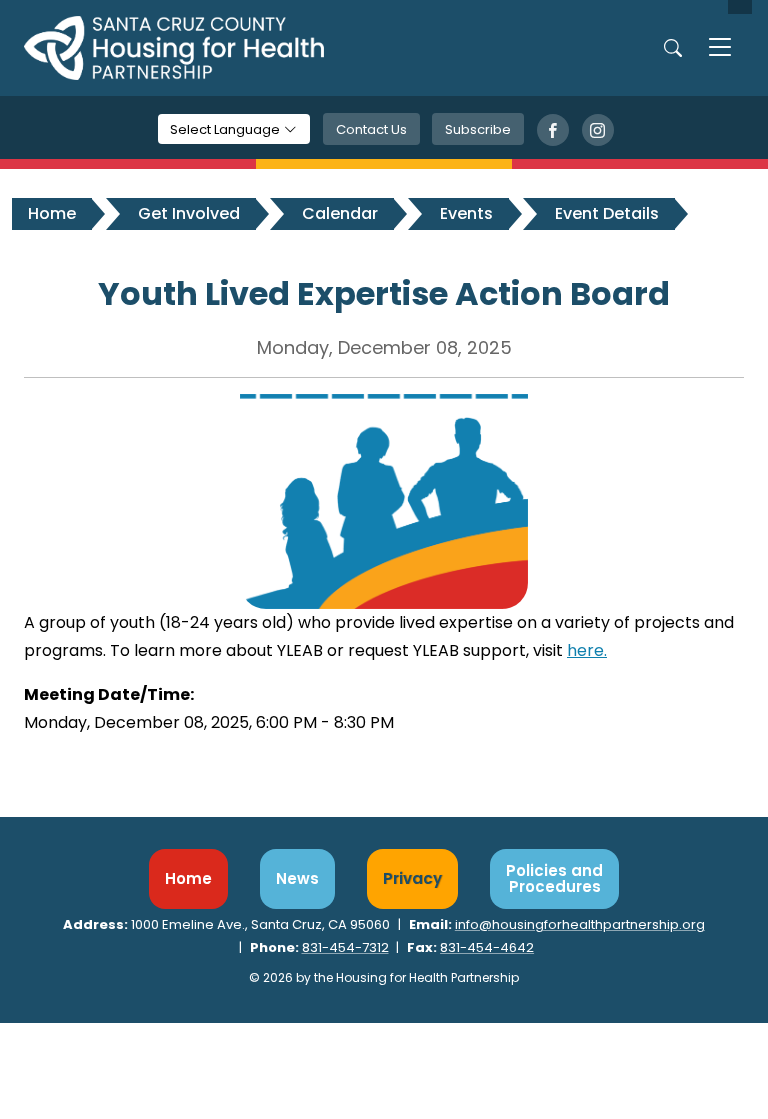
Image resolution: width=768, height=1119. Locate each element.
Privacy (412, 878)
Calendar (340, 213)
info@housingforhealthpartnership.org (580, 924)
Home (52, 213)
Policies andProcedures (554, 878)
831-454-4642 (487, 947)
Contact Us (371, 129)
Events (466, 213)
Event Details (607, 213)
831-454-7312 (345, 947)
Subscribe (478, 129)
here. (587, 650)
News (297, 878)
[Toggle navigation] (720, 48)
